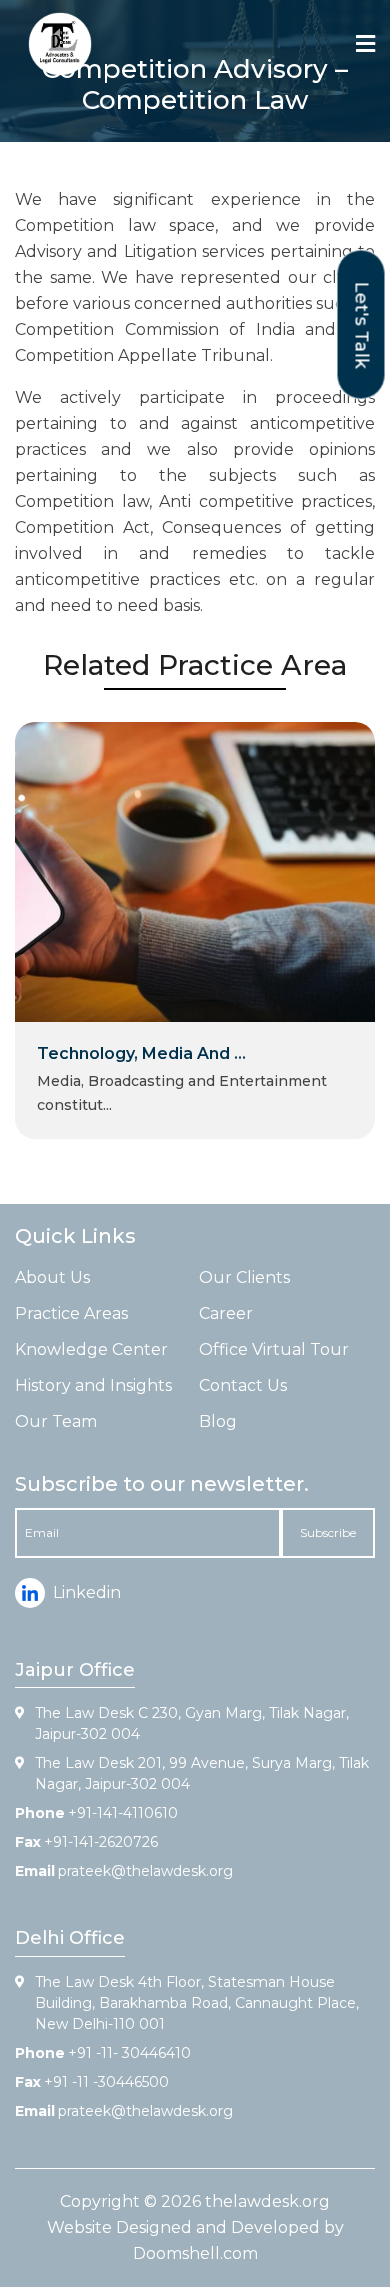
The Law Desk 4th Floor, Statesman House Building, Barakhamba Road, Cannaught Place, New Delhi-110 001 (197, 2003)
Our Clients (244, 1277)
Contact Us (243, 1385)
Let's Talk (362, 324)
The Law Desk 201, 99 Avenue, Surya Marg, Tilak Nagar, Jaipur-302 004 (202, 1773)
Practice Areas (71, 1313)
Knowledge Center (91, 1349)
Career (226, 1313)
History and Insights (93, 1385)
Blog (218, 1421)
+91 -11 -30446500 (106, 2082)
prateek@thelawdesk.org (145, 1871)
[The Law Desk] (60, 44)
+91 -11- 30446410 (129, 2053)
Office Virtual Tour (274, 1349)
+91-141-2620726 (101, 1842)
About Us (52, 1277)
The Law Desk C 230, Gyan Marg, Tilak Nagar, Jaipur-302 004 (192, 1723)
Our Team (56, 1421)
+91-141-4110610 (123, 1813)
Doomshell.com (195, 2253)
